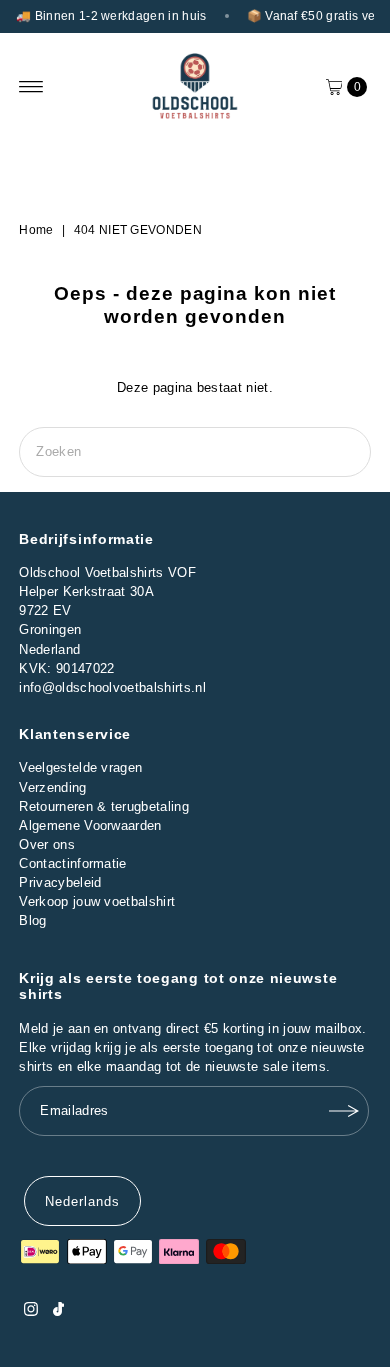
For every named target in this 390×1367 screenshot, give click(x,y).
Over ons (47, 844)
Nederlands (82, 1201)
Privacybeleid (60, 882)
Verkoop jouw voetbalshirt (97, 901)
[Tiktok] (58, 1312)
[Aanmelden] (344, 1111)
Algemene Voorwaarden (90, 825)
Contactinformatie (72, 863)
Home (36, 230)
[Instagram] (31, 1312)
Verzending (52, 787)
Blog (32, 920)
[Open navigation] (31, 87)
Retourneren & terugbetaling (104, 806)
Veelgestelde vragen (80, 767)
